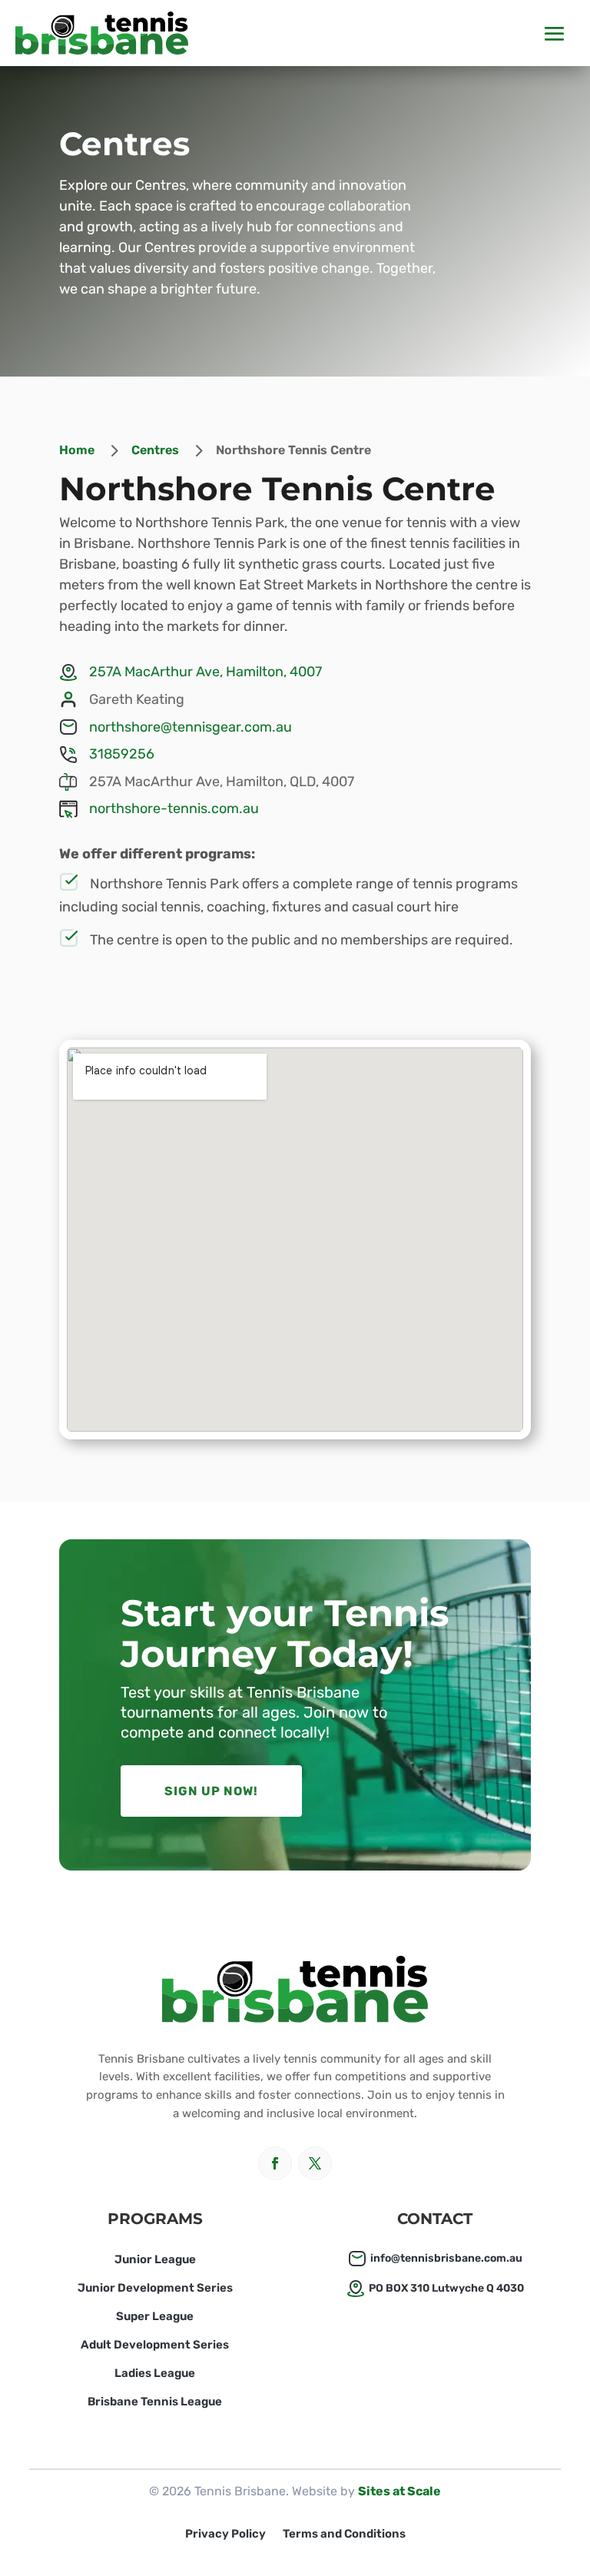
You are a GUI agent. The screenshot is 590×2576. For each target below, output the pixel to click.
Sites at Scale (399, 2491)
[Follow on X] (315, 2163)
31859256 (122, 754)
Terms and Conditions (344, 2535)
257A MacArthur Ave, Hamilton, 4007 (206, 672)
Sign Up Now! (211, 1791)
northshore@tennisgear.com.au (191, 727)
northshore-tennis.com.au (174, 808)
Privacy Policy (225, 2535)
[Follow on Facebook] (275, 2163)
